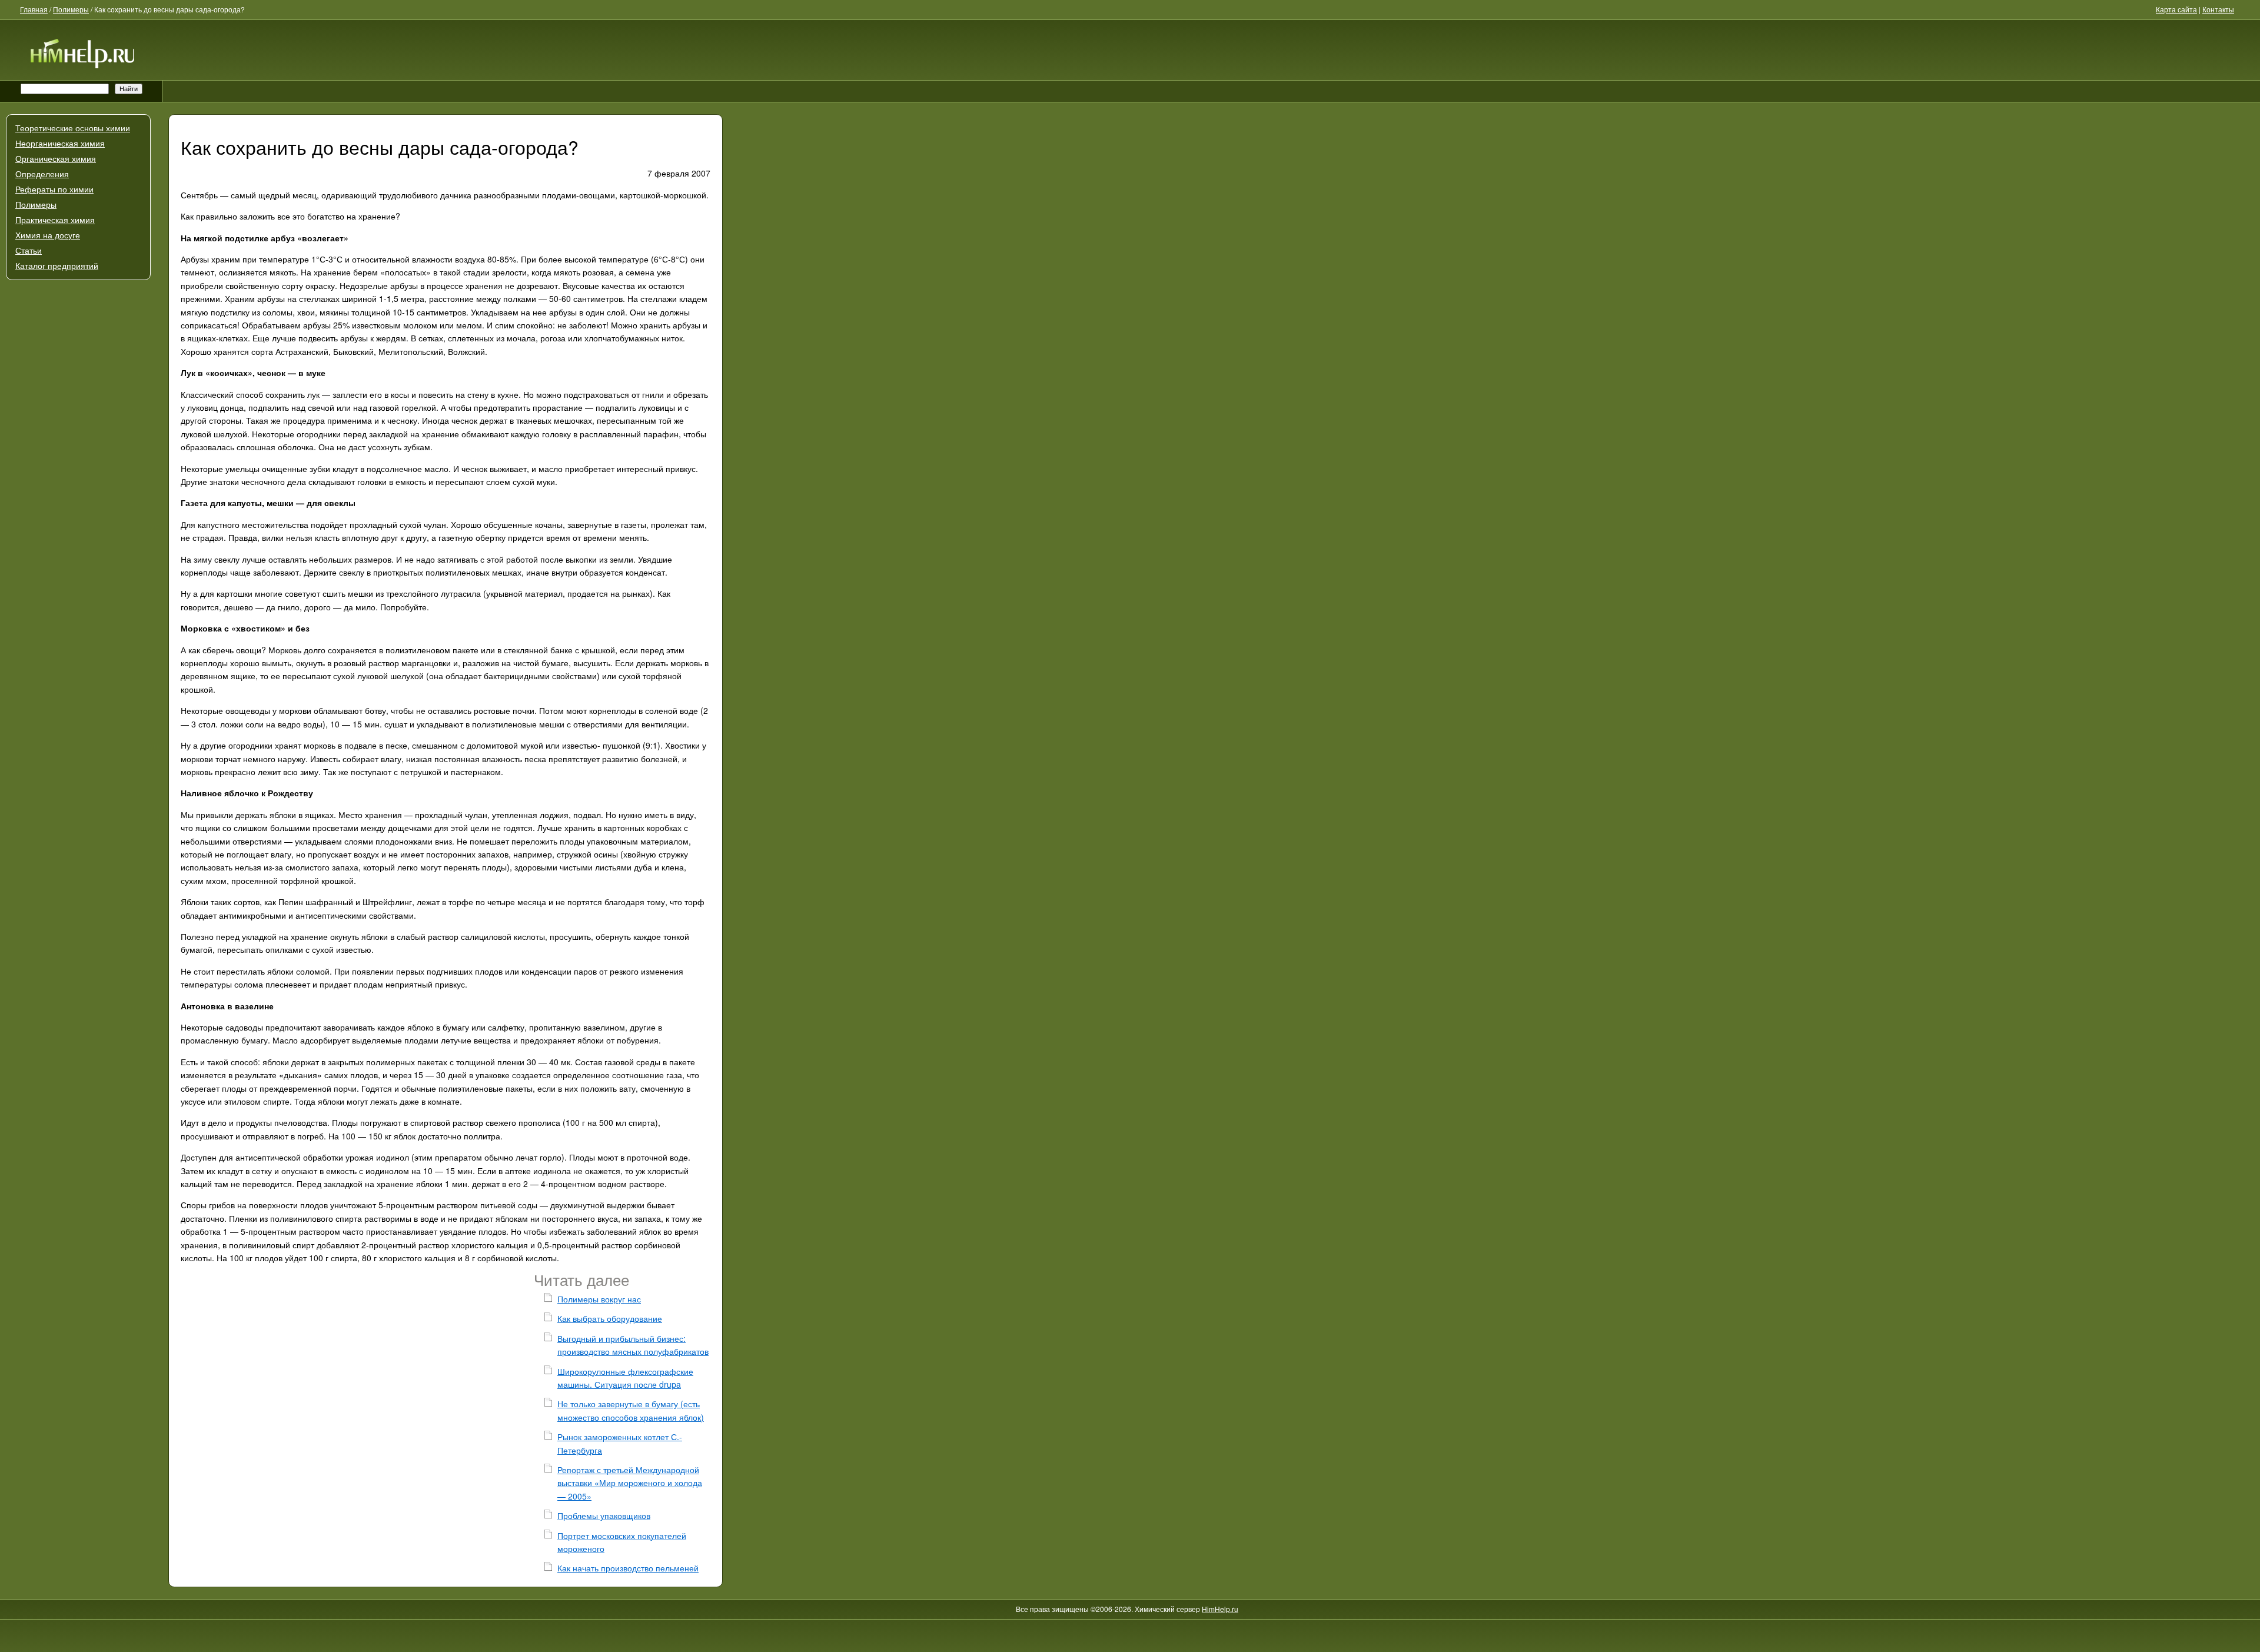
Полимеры (36, 205)
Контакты (2218, 9)
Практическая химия (55, 220)
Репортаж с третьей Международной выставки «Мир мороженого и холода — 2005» (630, 1483)
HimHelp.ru (1220, 1609)
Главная (34, 9)
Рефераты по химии (54, 190)
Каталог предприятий (57, 266)
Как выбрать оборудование (610, 1318)
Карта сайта (2176, 9)
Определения (42, 174)
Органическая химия (56, 159)
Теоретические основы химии (73, 128)
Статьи (29, 251)
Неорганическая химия (60, 144)
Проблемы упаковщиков (604, 1515)
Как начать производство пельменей (628, 1568)
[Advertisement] (78, 539)
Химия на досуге (48, 235)
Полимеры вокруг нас (599, 1299)
